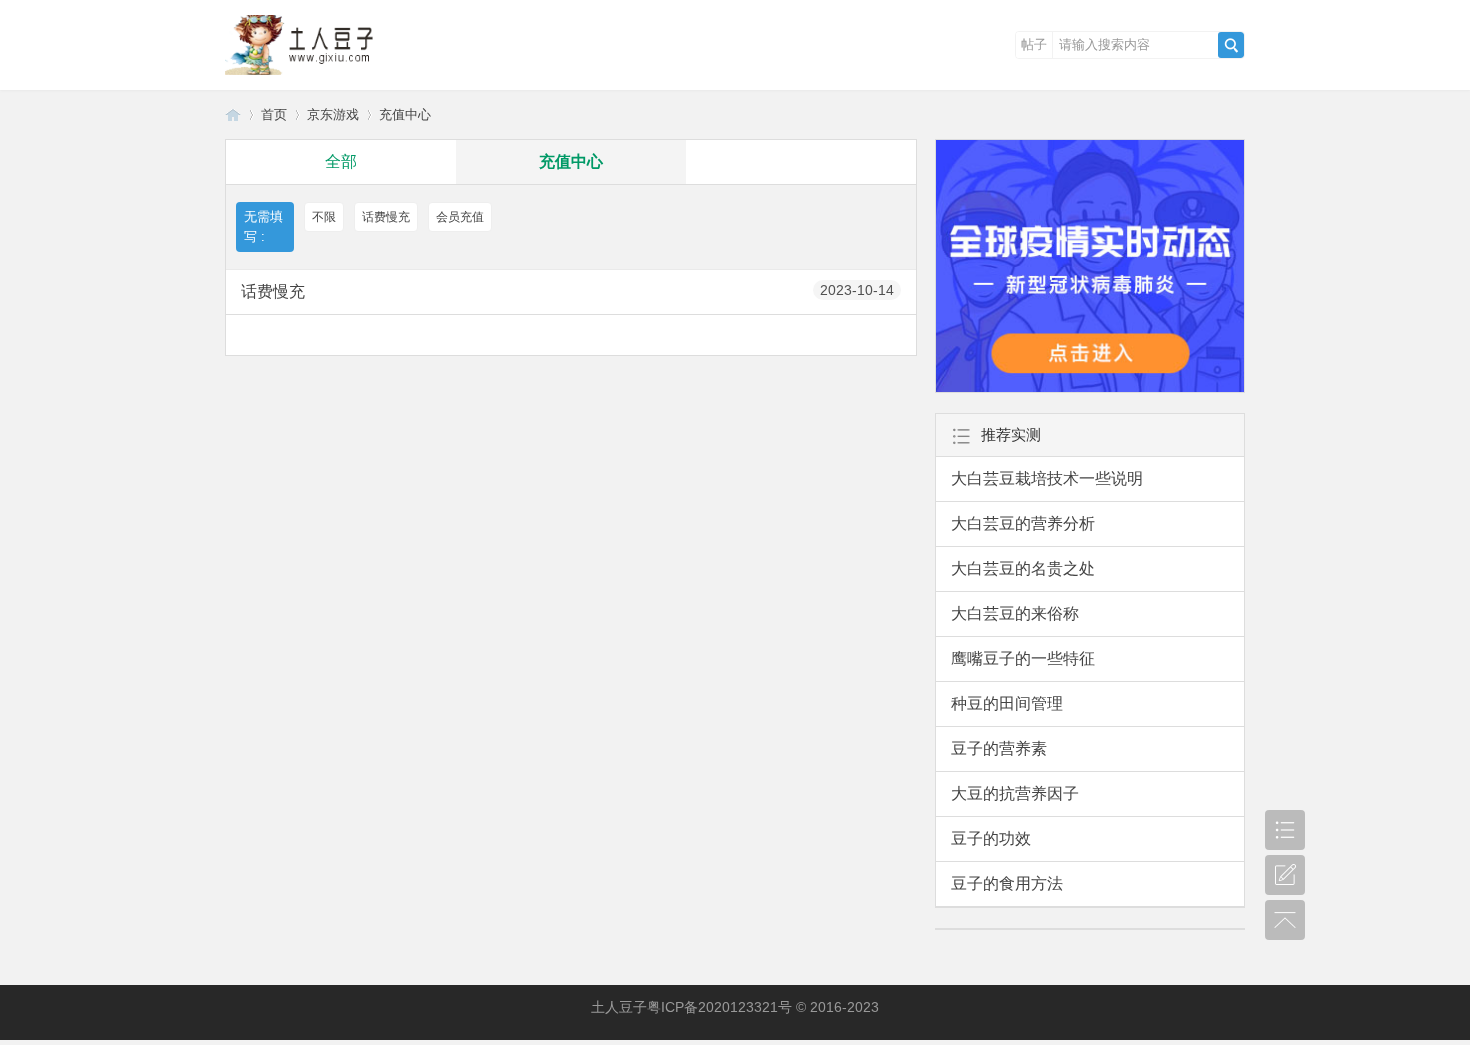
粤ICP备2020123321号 (719, 1007)
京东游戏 (333, 114)
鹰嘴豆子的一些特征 (1023, 658)
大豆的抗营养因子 (1015, 793)
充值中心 (405, 114)
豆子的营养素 (999, 748)
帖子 (1034, 44)
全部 (341, 161)
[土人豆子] (305, 75)
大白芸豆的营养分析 (1023, 523)
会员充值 (460, 217)
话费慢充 (386, 217)
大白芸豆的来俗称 (1015, 613)
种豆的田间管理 (1007, 703)
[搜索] (1231, 45)
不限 (324, 217)
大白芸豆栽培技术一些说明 (1047, 478)
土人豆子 (233, 114)
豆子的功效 (991, 838)
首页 (274, 114)
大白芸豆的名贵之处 (1023, 568)
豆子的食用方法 (1007, 883)
